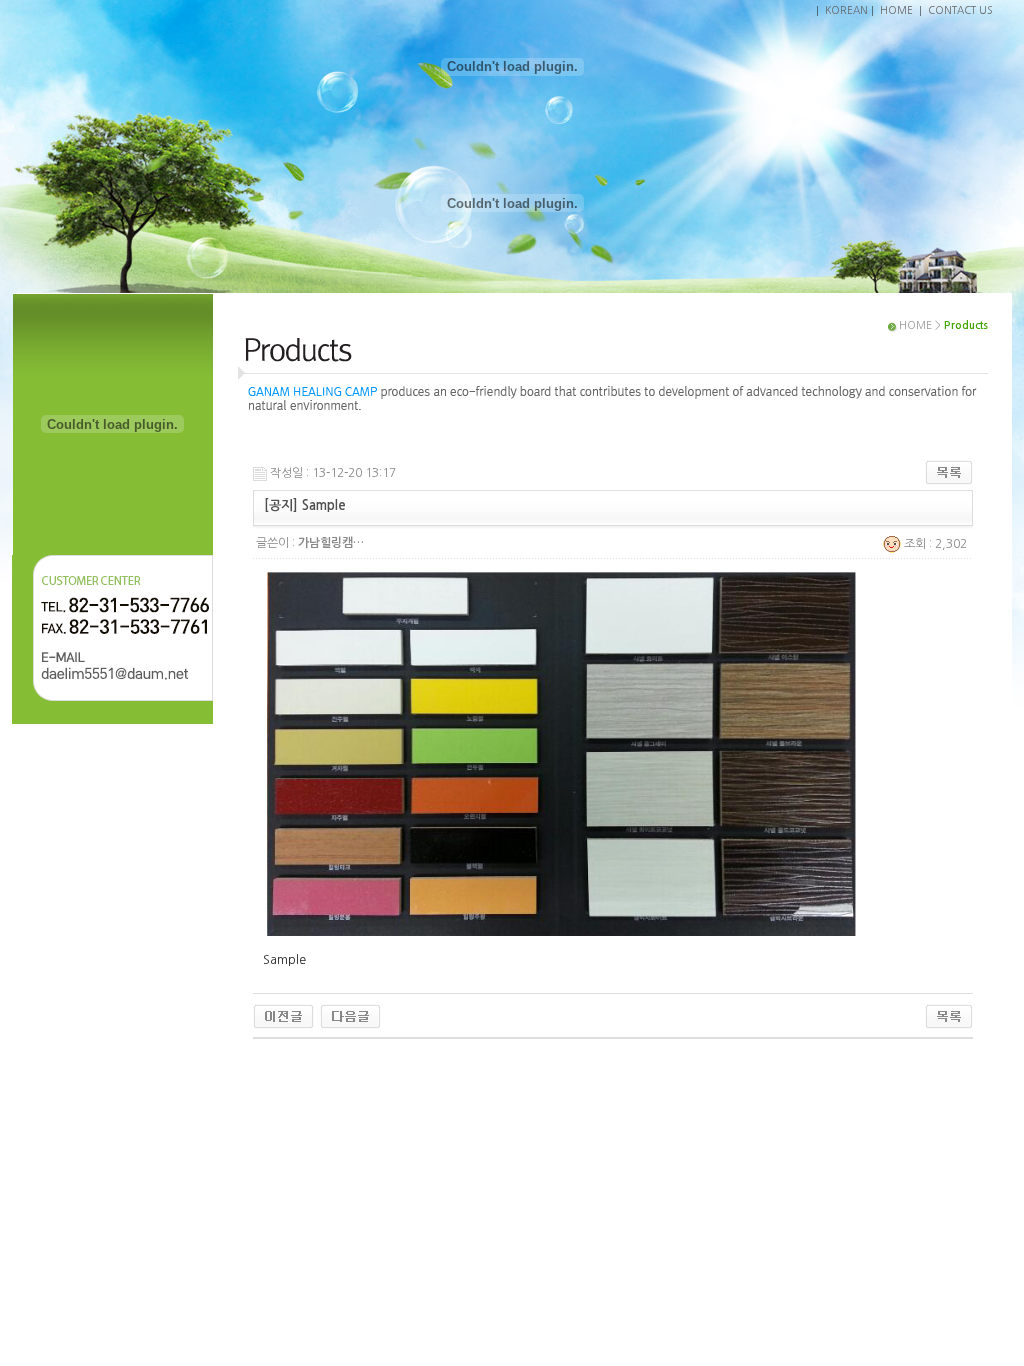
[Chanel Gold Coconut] (350, 1016)
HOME (896, 10)
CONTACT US (960, 10)
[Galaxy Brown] (283, 1016)
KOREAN (846, 10)
